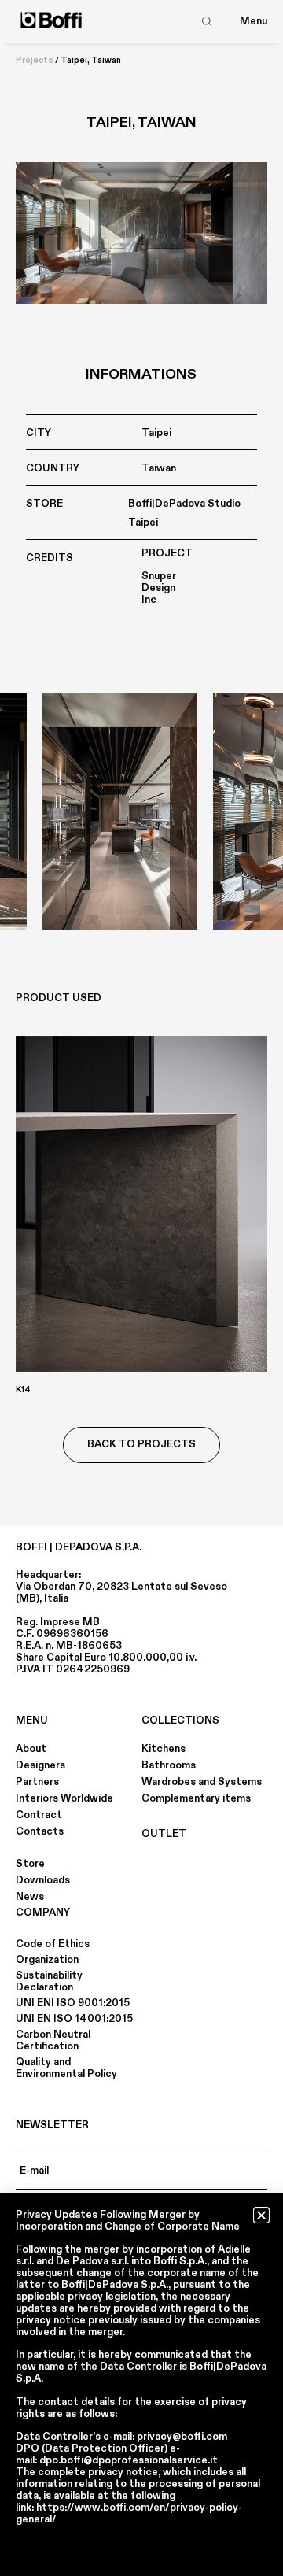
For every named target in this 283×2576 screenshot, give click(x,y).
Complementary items (196, 1798)
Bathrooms (169, 1765)
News (30, 1897)
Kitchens (164, 1749)
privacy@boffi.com (182, 2437)
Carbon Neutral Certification (53, 2040)
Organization (47, 1960)
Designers (40, 1765)
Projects (35, 61)
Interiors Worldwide (64, 1798)
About (31, 1749)
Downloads (43, 1880)
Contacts (40, 1831)
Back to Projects (141, 1444)
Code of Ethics (53, 1944)
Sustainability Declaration (49, 1981)
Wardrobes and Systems (202, 1782)
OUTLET (164, 1834)
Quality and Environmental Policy (66, 2068)
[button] (261, 2215)
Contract (39, 1815)
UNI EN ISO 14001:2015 (74, 2019)
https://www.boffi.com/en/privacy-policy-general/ (129, 2513)
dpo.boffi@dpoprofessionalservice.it (129, 2460)
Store (30, 1864)
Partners (37, 1782)
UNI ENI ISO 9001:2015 (73, 2003)
